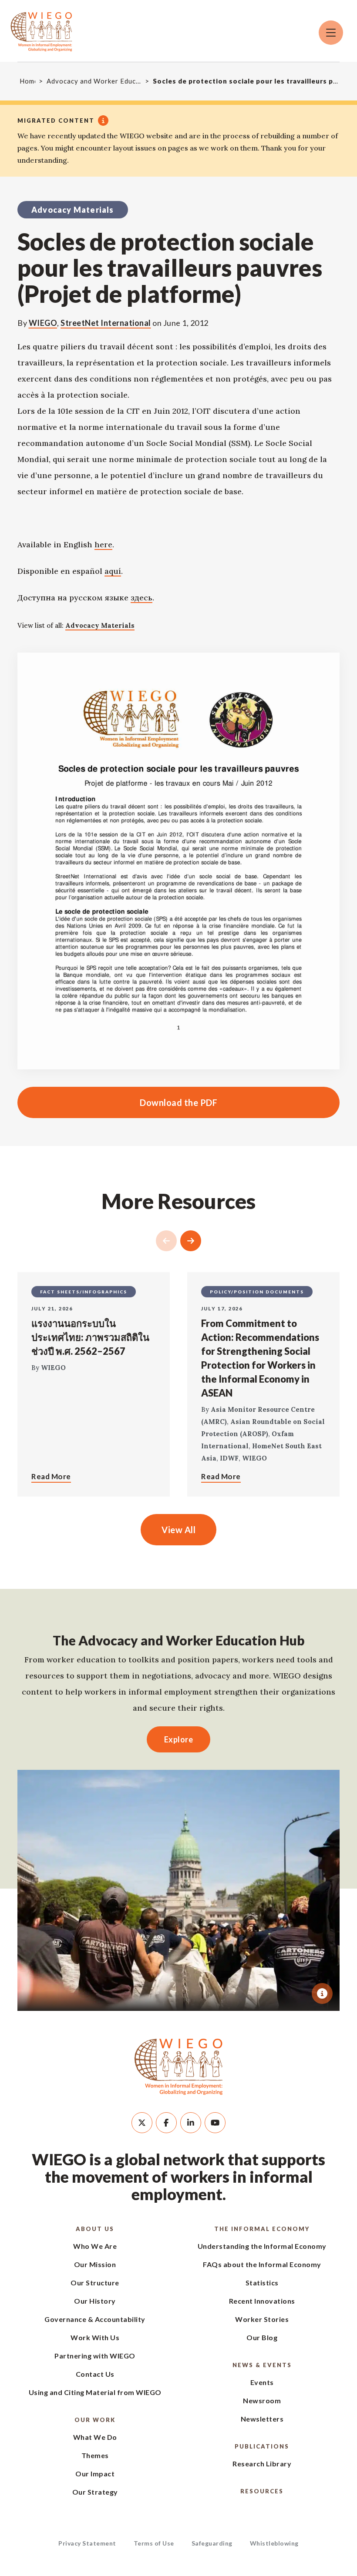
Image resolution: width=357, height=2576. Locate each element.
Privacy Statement (87, 2543)
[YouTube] (215, 2123)
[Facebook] (166, 2123)
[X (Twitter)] (142, 2123)
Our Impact (95, 2474)
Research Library (262, 2464)
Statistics (262, 2283)
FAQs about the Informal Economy (262, 2264)
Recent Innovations (262, 2301)
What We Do (95, 2437)
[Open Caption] (322, 1993)
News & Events (262, 2365)
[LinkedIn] (191, 2123)
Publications (262, 2446)
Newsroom (262, 2400)
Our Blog (262, 2337)
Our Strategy (95, 2492)
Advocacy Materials (100, 625)
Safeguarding (212, 2543)
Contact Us (95, 2374)
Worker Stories (262, 2319)
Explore (179, 1739)
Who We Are (95, 2246)
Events (262, 2382)
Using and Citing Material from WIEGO (95, 2392)
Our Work (95, 2420)
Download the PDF (117, 1102)
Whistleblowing (274, 2543)
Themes (95, 2455)
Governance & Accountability (95, 2319)
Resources (262, 2491)
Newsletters (262, 2419)
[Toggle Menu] (331, 33)
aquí (113, 571)
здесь (141, 598)
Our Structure (95, 2283)
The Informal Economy (262, 2229)
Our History (95, 2301)
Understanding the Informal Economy (262, 2246)
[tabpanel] (178, 1890)
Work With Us (95, 2337)
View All (178, 1530)
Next (191, 1241)
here (103, 544)
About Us (95, 2229)
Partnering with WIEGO (95, 2356)
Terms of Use (154, 2543)
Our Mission (95, 2264)
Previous (166, 1241)
